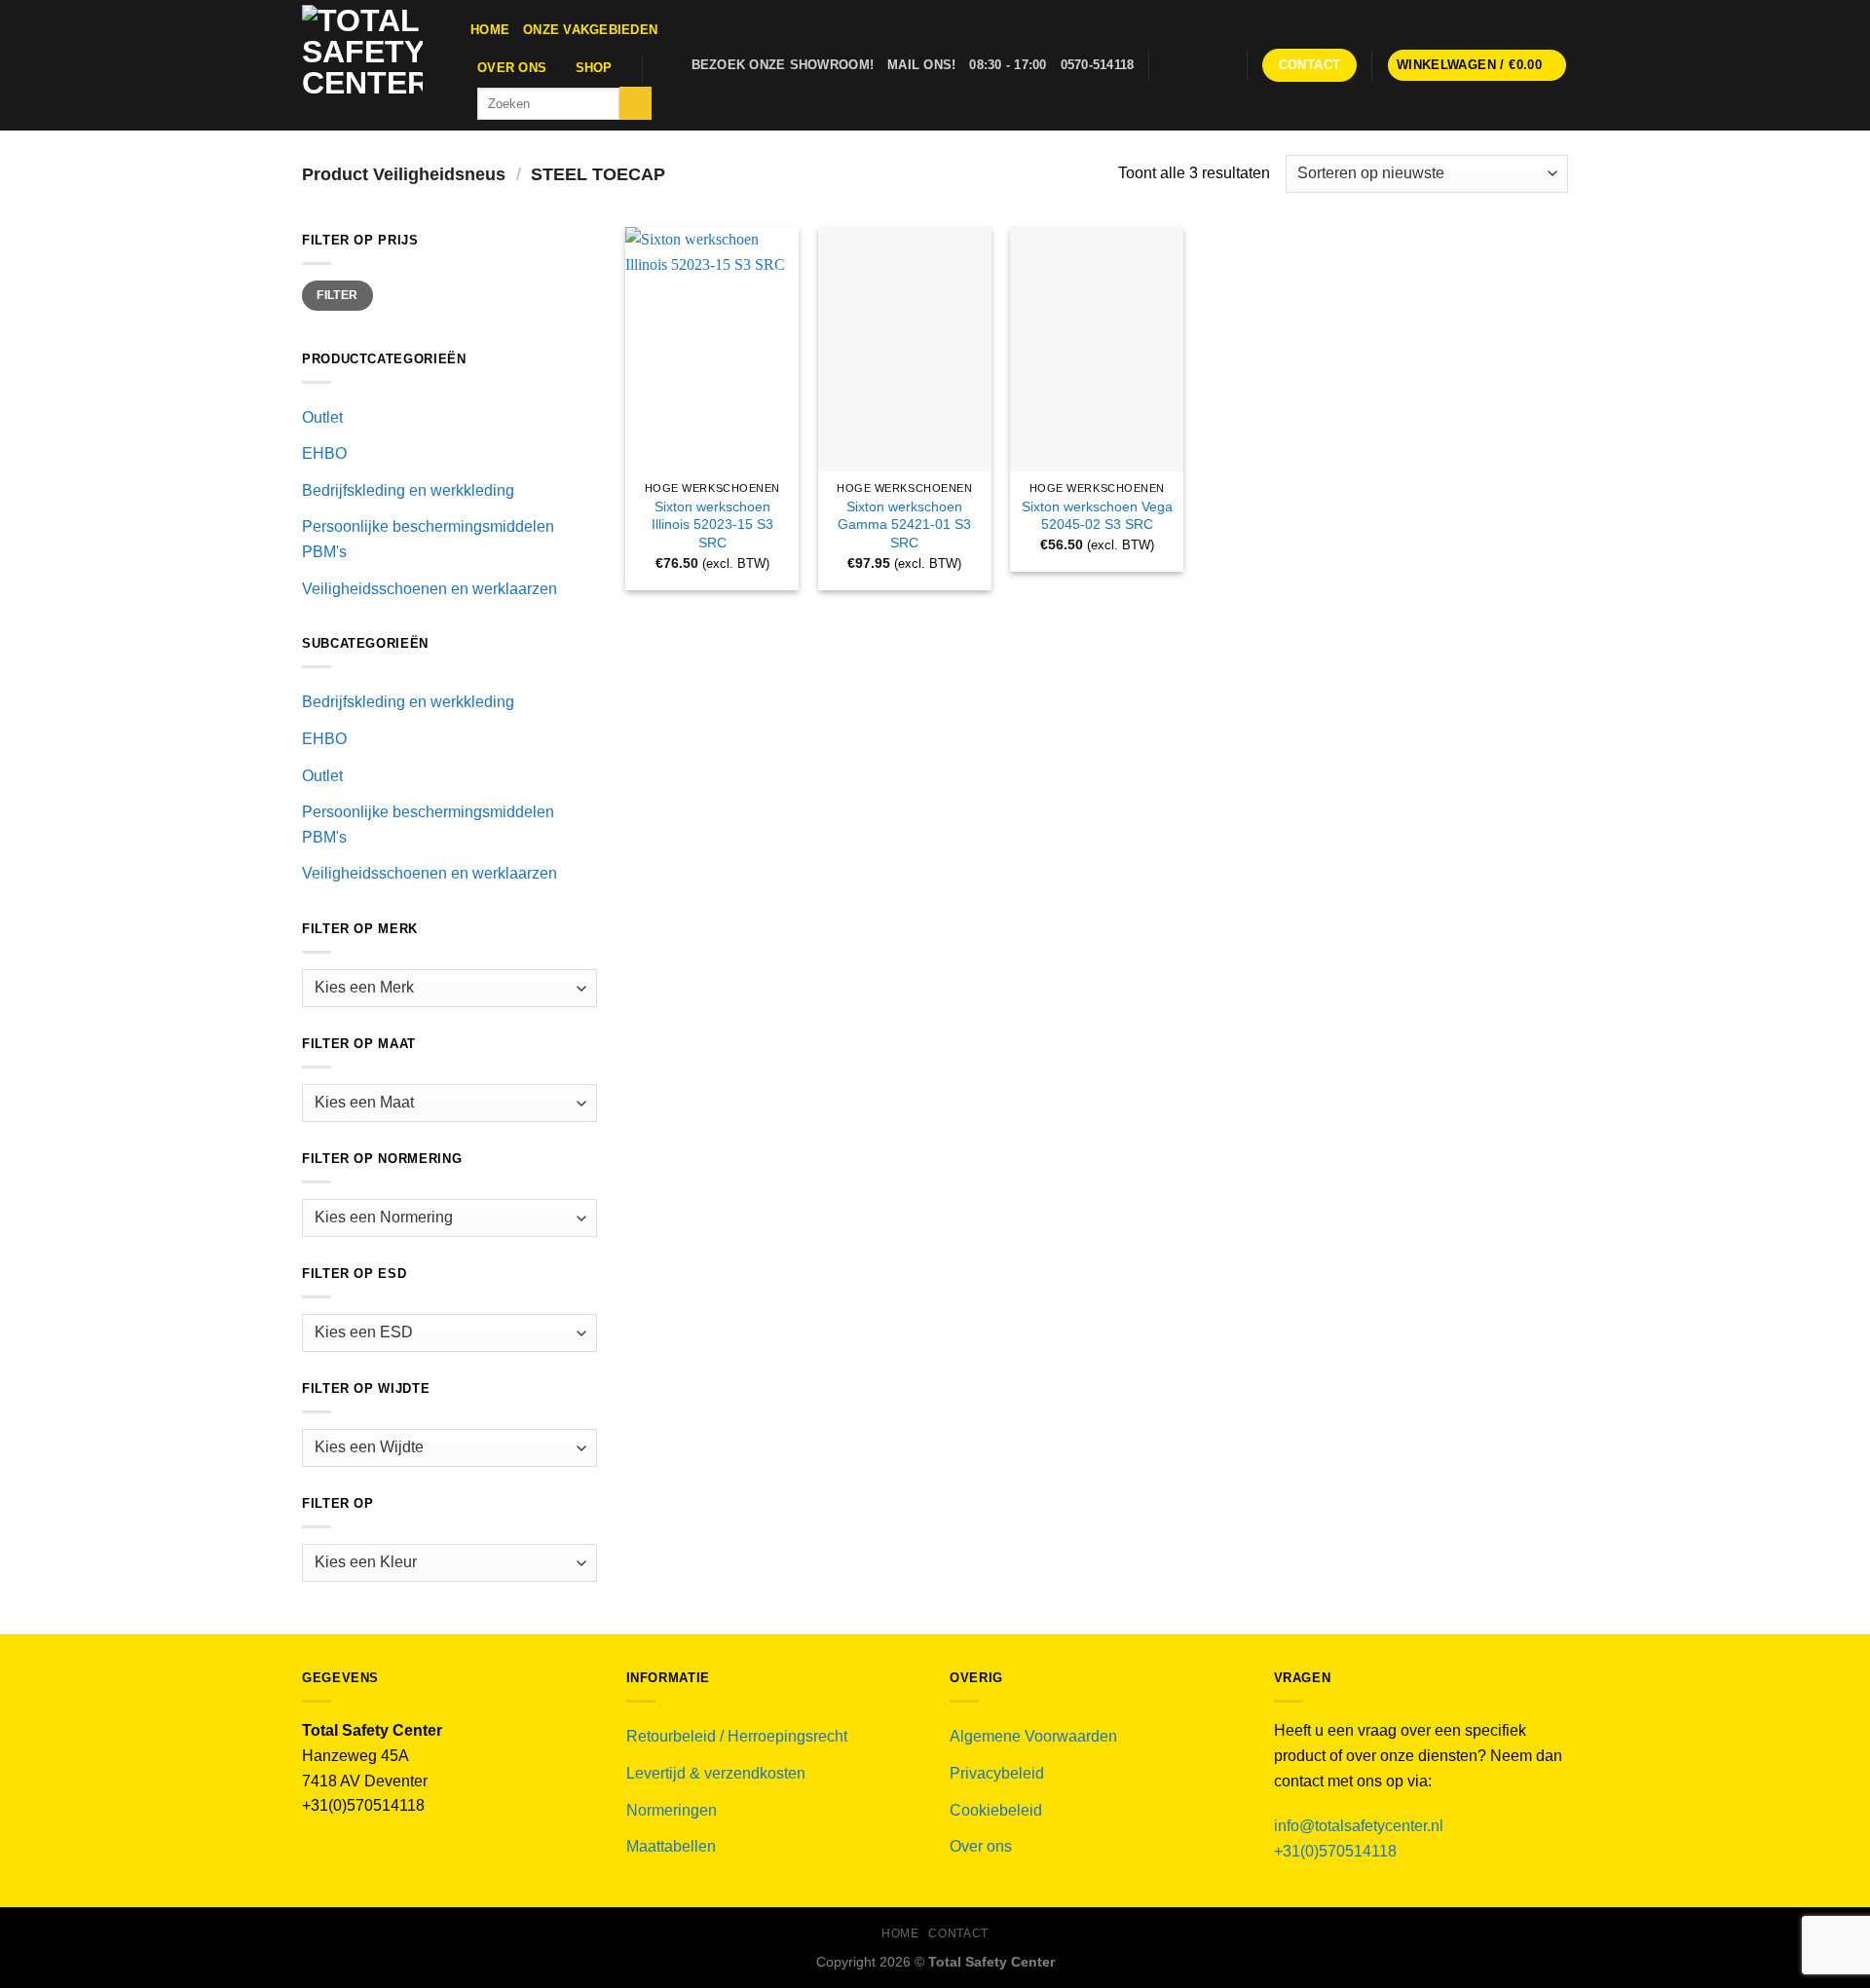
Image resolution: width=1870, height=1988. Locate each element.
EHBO (324, 453)
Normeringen (672, 1810)
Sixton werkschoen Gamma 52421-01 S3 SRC (904, 525)
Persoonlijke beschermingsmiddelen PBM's (428, 539)
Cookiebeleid (996, 1810)
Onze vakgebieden (590, 30)
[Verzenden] (636, 103)
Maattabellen (671, 1846)
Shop (594, 68)
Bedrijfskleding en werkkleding (408, 490)
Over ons (512, 68)
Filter (337, 295)
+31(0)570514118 (1335, 1851)
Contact (958, 1933)
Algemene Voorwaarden (1033, 1736)
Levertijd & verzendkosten (716, 1773)
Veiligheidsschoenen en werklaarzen (430, 589)
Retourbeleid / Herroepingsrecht (737, 1736)
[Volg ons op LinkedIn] (1220, 65)
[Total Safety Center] (372, 65)
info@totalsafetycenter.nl (1361, 1826)
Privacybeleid (997, 1773)
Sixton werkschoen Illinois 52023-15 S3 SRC (712, 525)
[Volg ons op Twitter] (1194, 65)
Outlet (322, 417)
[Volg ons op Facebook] (1169, 65)
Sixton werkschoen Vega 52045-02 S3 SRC (1097, 516)
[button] (1477, 66)
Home (490, 30)
